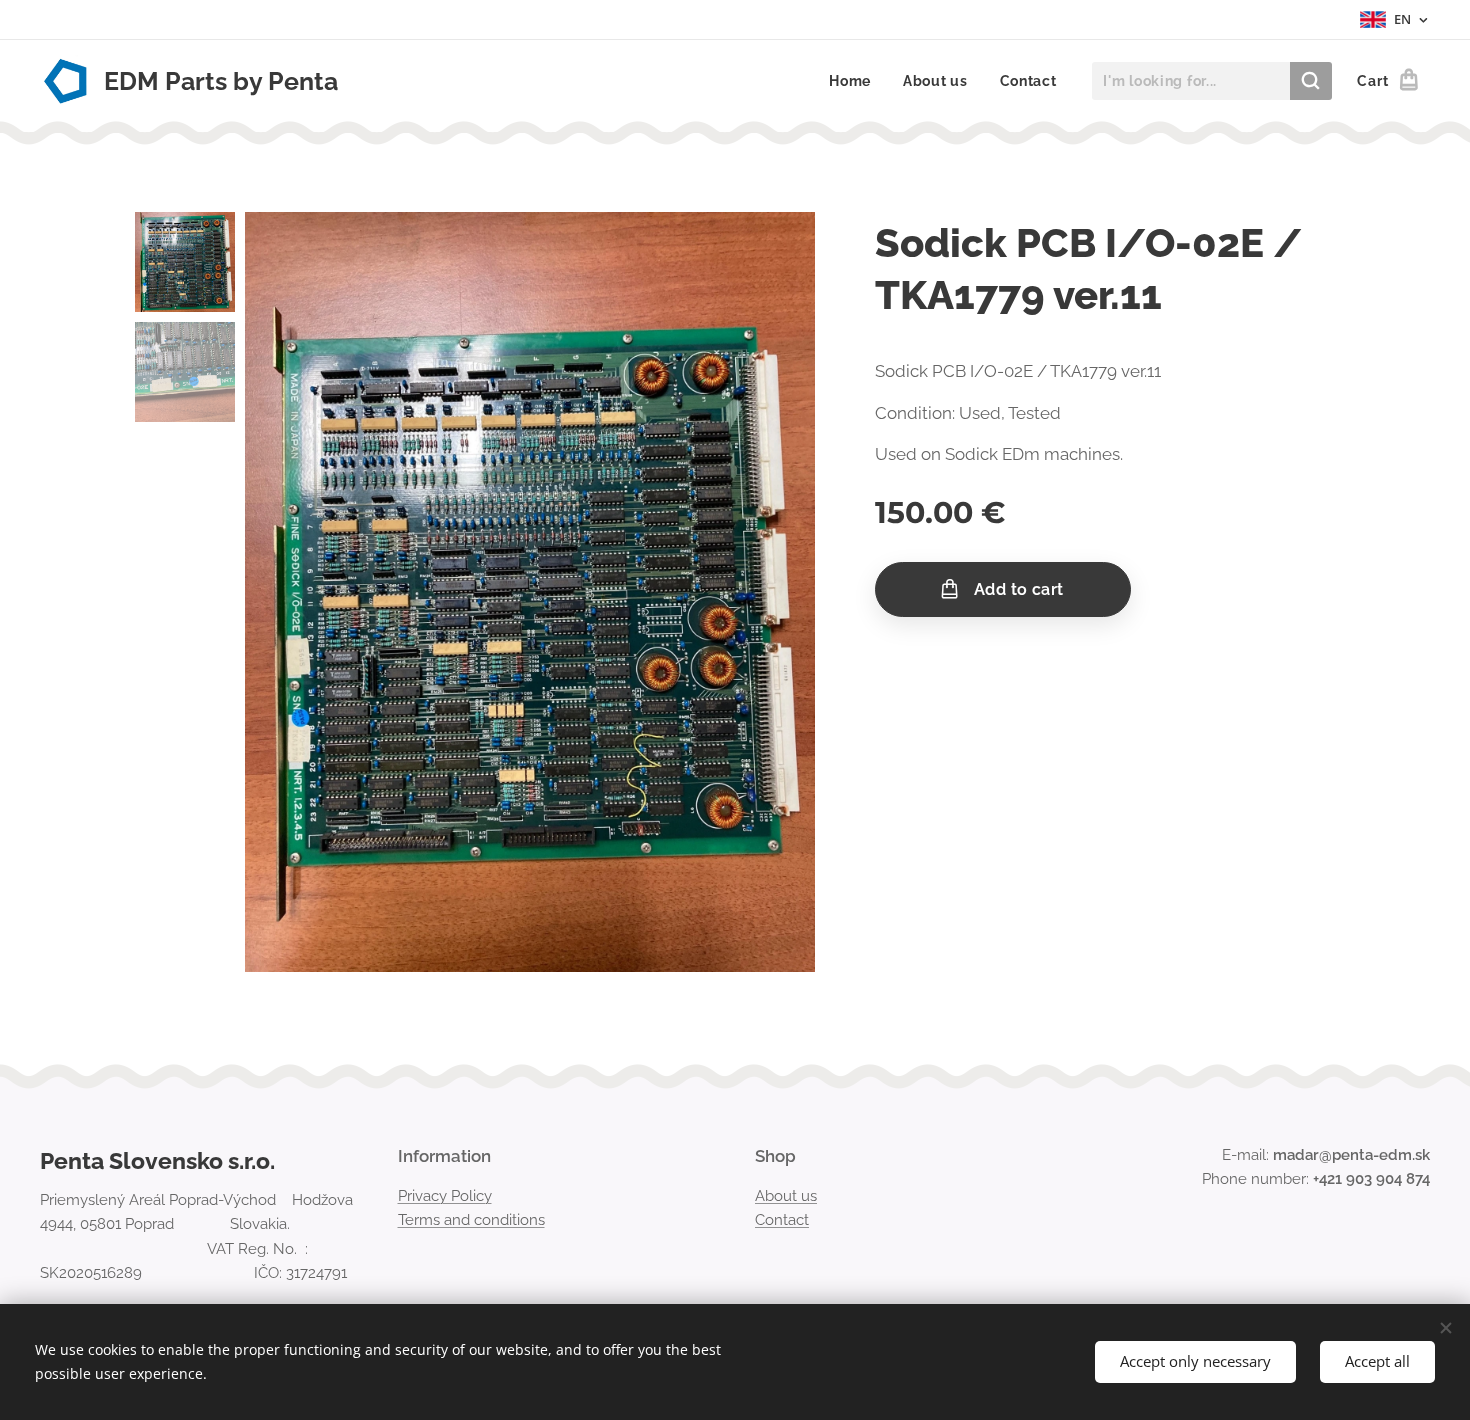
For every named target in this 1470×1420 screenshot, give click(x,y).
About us (786, 1196)
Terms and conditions (471, 1220)
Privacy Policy (445, 1196)
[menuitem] (855, 81)
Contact (782, 1220)
